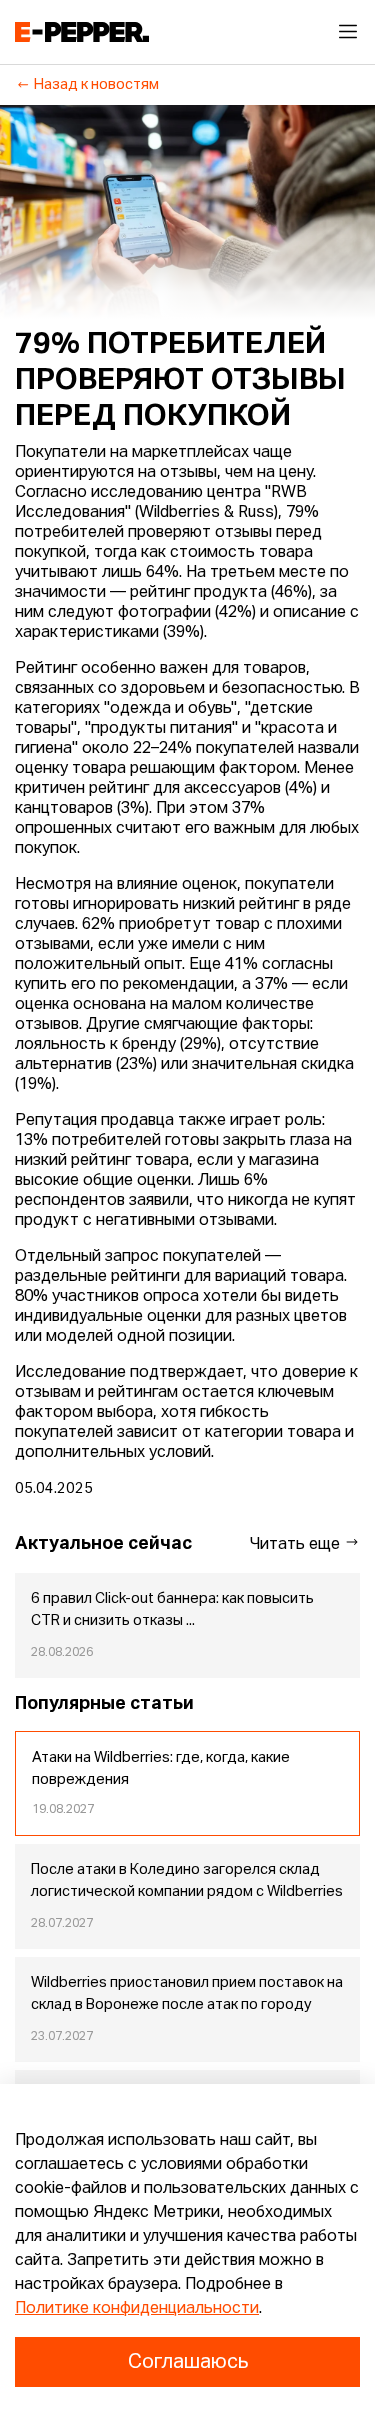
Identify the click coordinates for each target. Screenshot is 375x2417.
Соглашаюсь (188, 2362)
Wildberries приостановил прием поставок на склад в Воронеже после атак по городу (187, 1994)
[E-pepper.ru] (82, 32)
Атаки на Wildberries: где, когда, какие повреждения (161, 1769)
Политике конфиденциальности (137, 2309)
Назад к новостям (96, 85)
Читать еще (297, 1545)
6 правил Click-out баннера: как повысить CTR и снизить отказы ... (172, 1610)
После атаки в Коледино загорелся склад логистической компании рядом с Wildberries (187, 1881)
